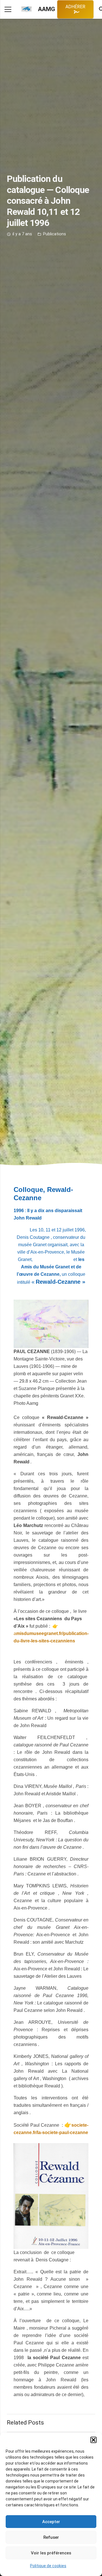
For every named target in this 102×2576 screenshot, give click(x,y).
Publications (55, 234)
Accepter (51, 2522)
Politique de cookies (48, 2566)
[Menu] (8, 9)
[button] (93, 2440)
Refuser (51, 2537)
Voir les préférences (51, 2553)
